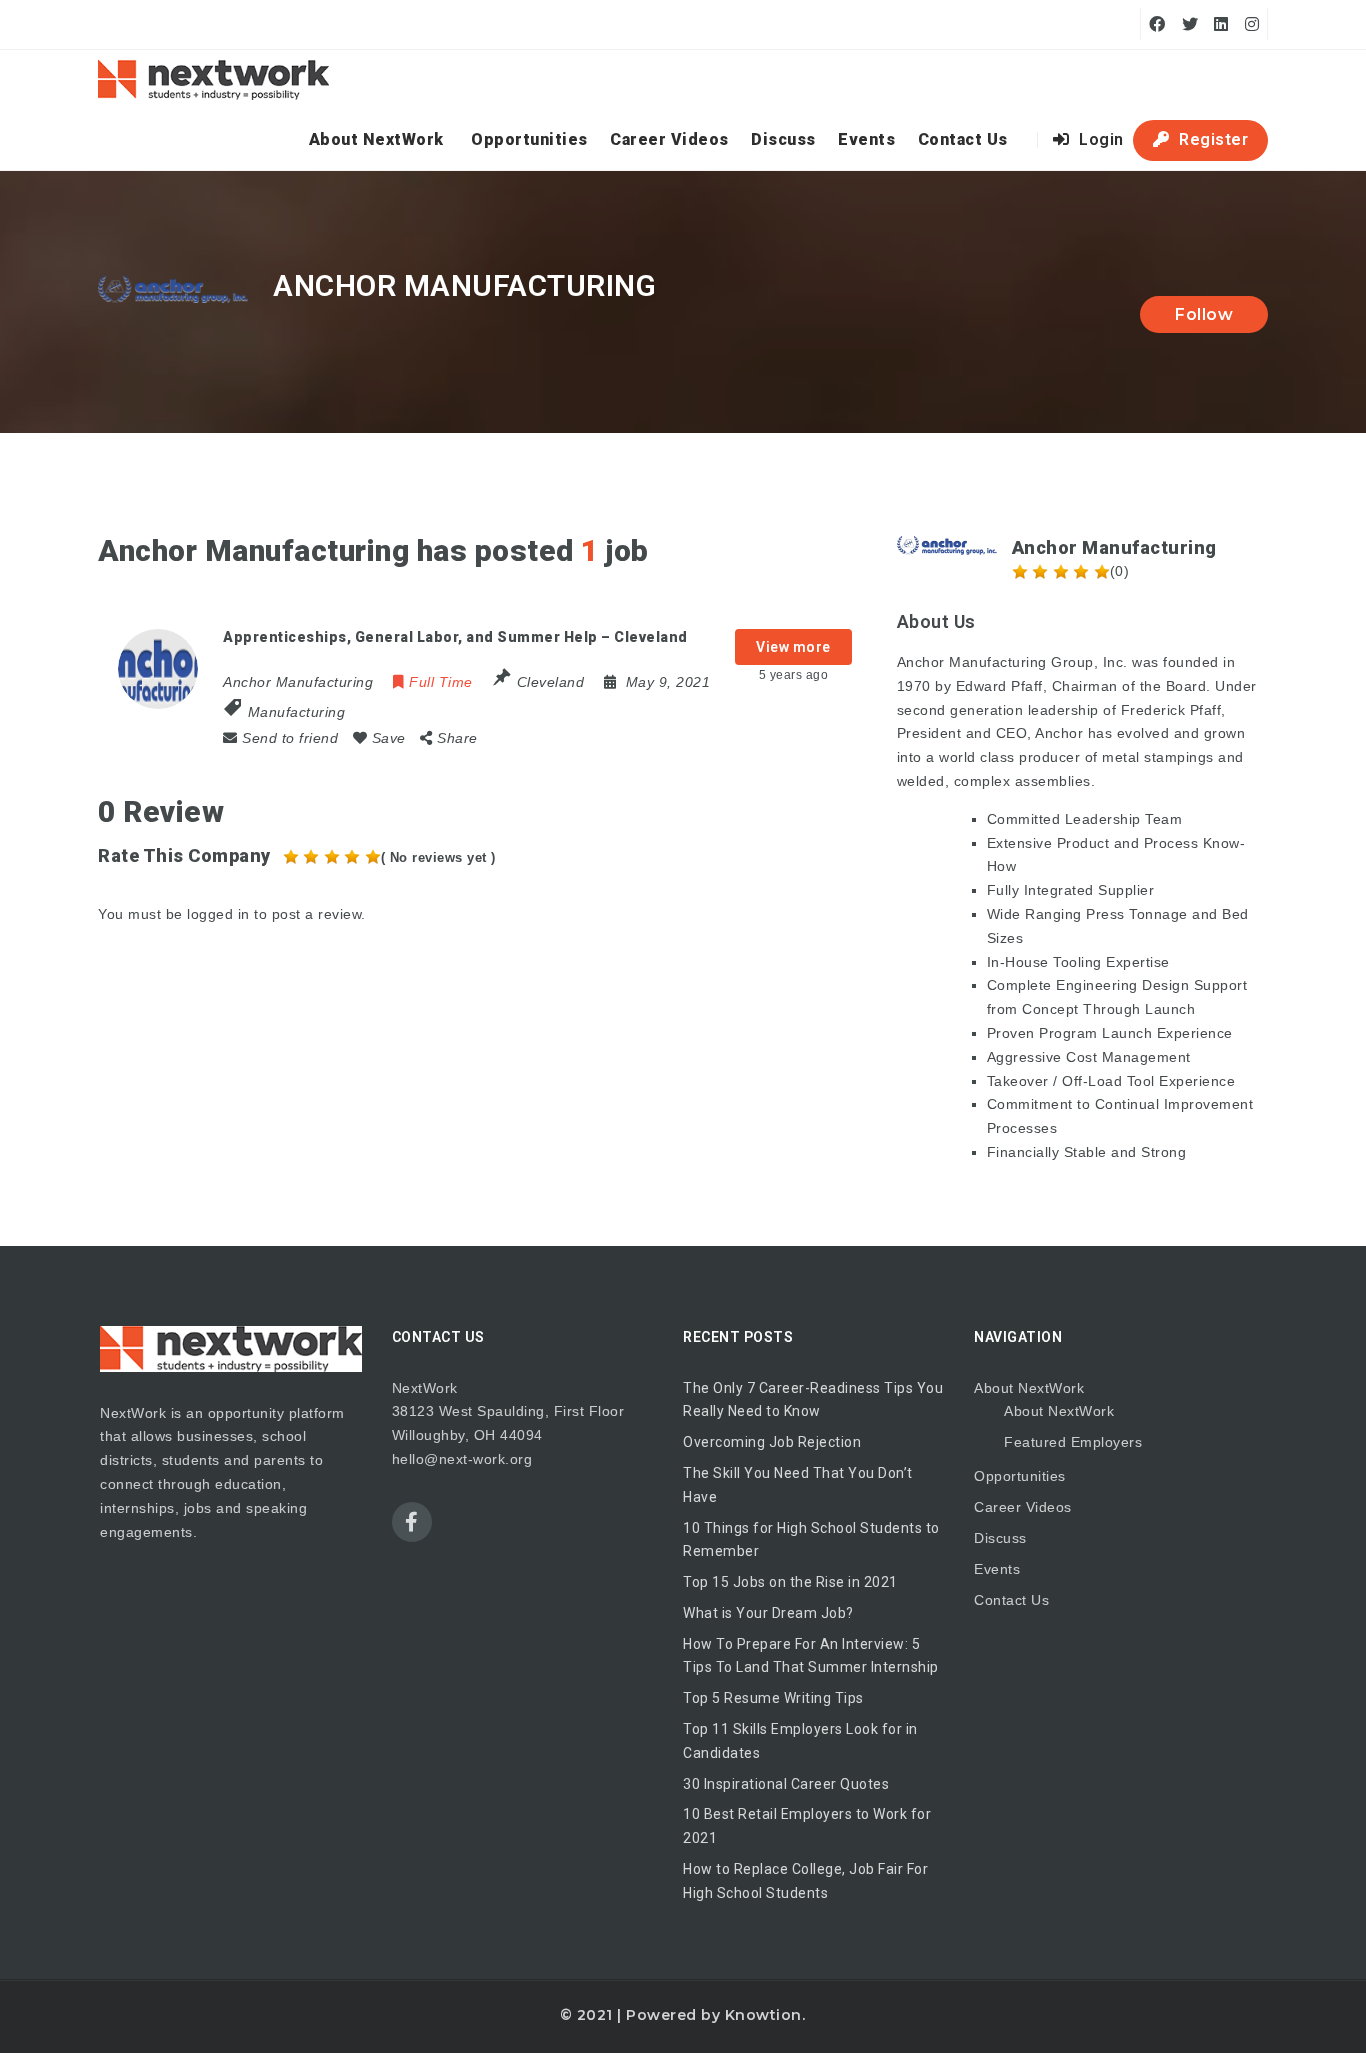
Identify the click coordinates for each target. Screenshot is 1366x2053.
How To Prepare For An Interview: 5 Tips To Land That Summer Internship (811, 1656)
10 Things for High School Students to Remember (811, 1540)
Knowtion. (765, 2015)
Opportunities (529, 139)
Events (866, 139)
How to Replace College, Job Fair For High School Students (805, 1881)
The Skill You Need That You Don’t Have (798, 1485)
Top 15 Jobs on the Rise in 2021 (790, 1582)
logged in (218, 914)
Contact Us (963, 139)
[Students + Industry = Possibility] (213, 80)
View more (793, 647)
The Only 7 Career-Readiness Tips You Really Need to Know (813, 1400)
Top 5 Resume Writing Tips (773, 1698)
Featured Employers (1073, 1442)
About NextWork (376, 139)
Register (1212, 139)
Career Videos (669, 139)
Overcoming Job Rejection (772, 1442)
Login (1099, 139)
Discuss (783, 139)
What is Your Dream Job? (768, 1613)
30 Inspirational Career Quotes (786, 1784)
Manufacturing (297, 712)
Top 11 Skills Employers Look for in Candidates (800, 1741)
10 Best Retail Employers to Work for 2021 (807, 1826)
